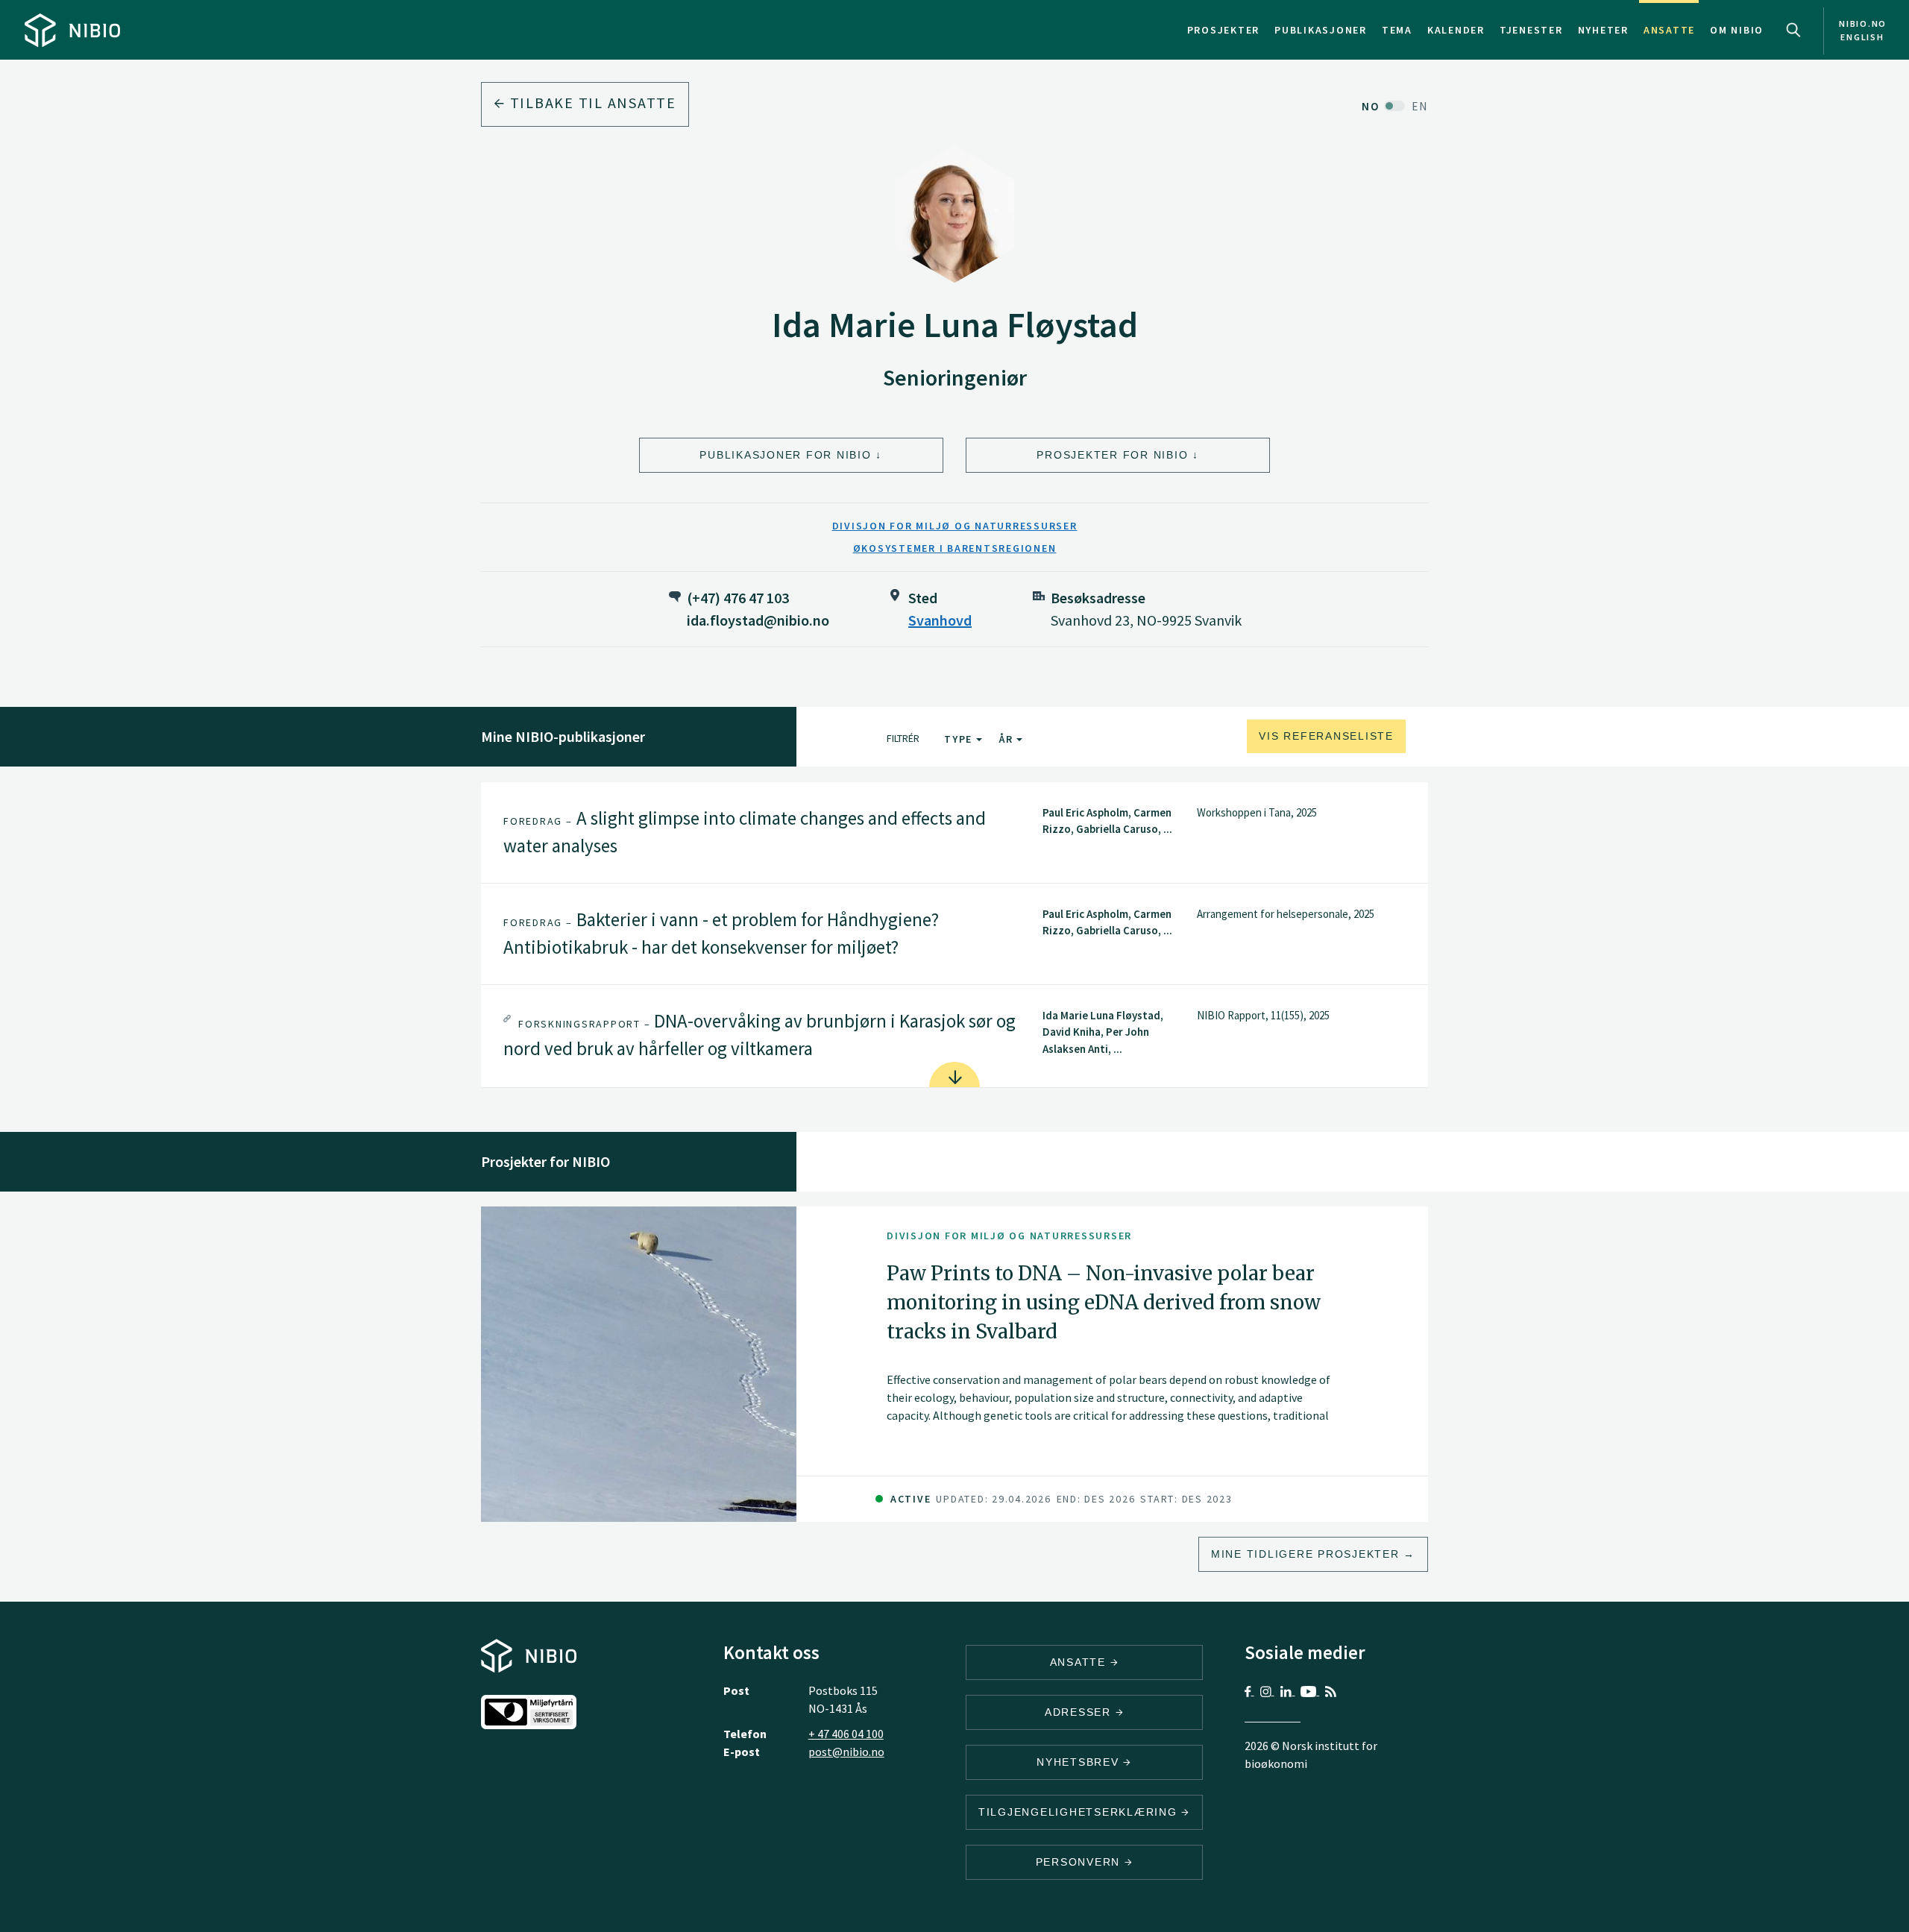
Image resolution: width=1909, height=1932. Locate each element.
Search (1793, 30)
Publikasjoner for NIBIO (785, 455)
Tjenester (1531, 30)
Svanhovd (940, 620)
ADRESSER (1080, 1712)
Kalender (1456, 30)
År (1008, 739)
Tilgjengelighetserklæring (1080, 1812)
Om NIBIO (1737, 30)
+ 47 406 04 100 (846, 1734)
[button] (954, 833)
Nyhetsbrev (1080, 1762)
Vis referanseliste (1326, 736)
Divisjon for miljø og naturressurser (955, 526)
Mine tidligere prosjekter (1305, 1554)
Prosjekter (1224, 30)
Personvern (1080, 1862)
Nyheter (1603, 30)
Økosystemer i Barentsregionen (955, 548)
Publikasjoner (1321, 30)
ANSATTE (1080, 1662)
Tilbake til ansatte (591, 103)
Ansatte (1669, 30)
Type (960, 739)
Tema (1397, 30)
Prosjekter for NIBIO (1112, 455)
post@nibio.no (846, 1752)
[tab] (954, 833)
